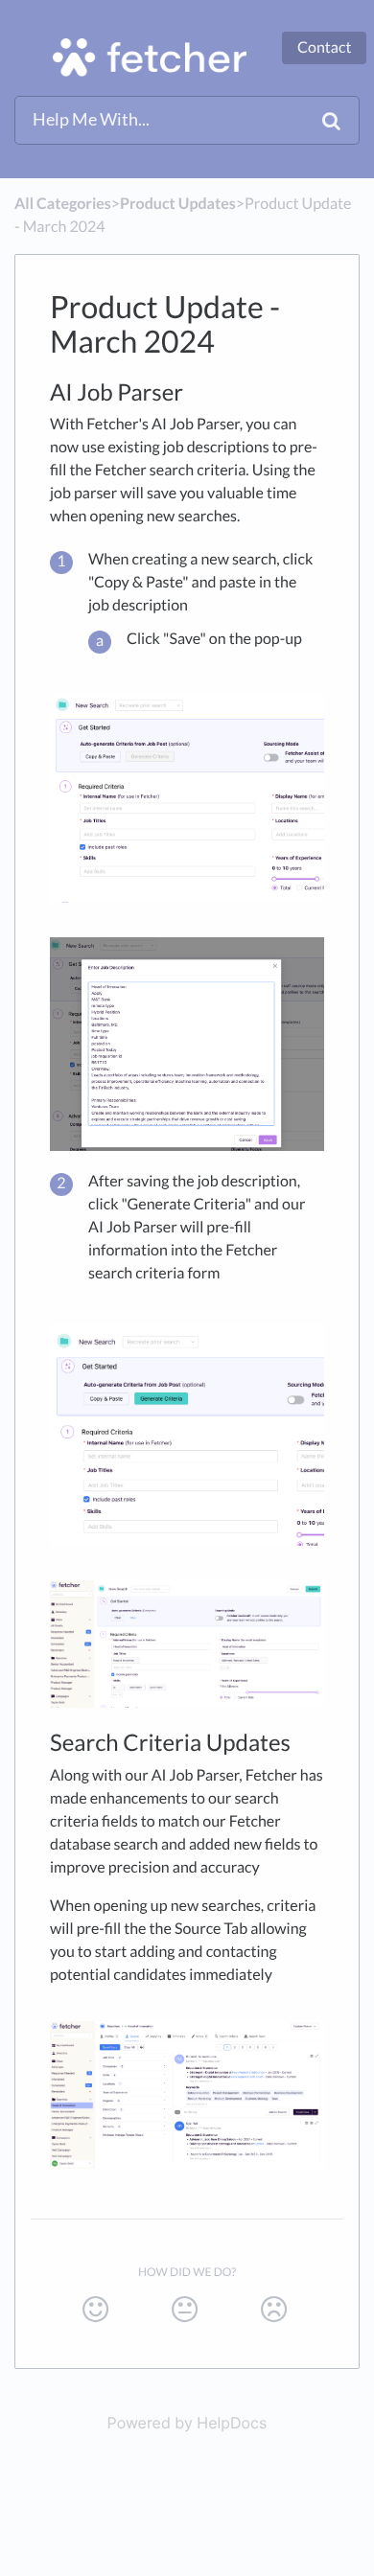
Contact (324, 47)
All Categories (63, 204)
